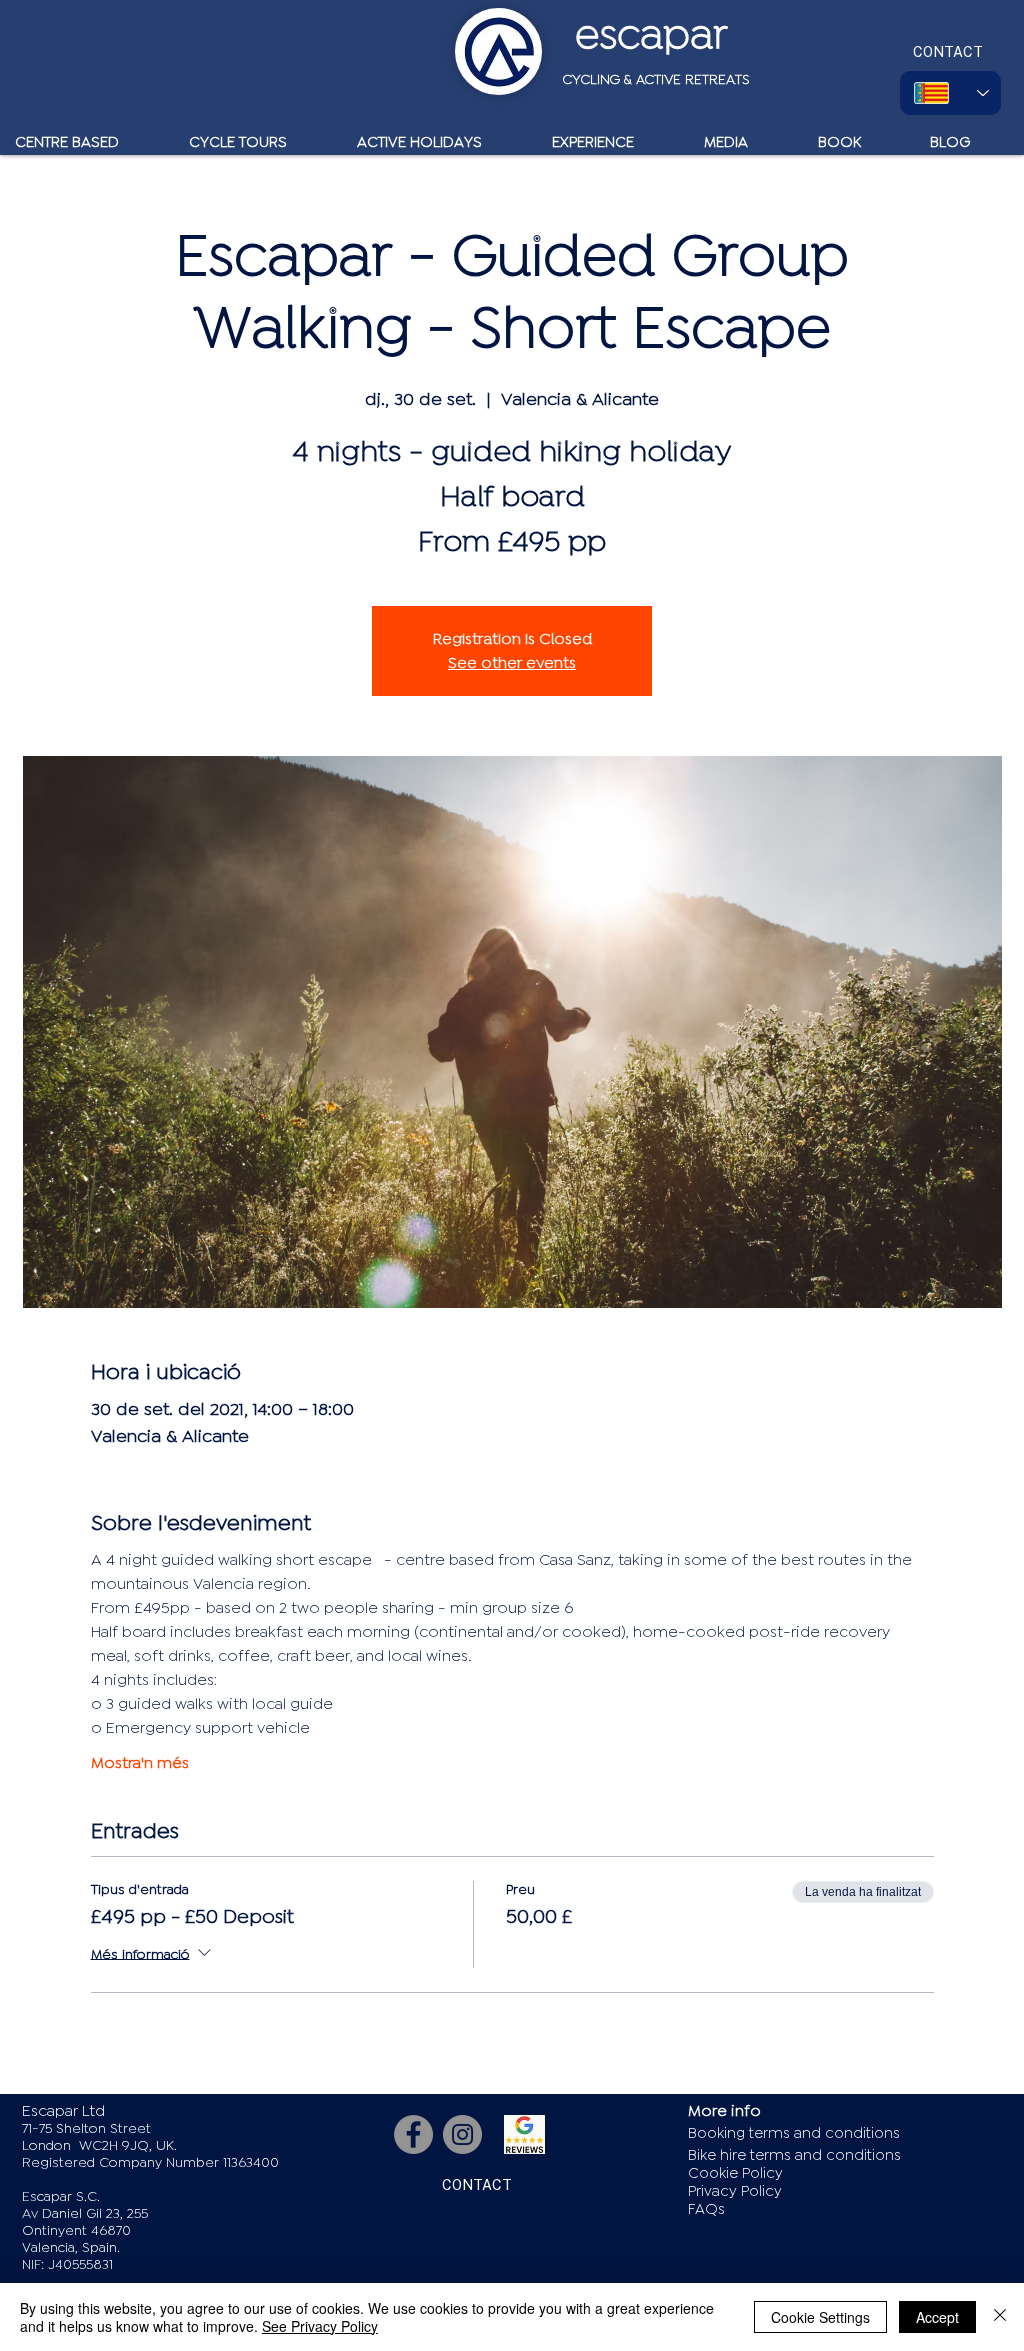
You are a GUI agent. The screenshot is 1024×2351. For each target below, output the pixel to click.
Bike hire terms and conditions (794, 2155)
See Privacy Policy (320, 2326)
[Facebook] (413, 2134)
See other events (512, 663)
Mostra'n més (140, 1763)
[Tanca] (1000, 2317)
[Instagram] (462, 2134)
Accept (937, 2317)
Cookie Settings (820, 2317)
